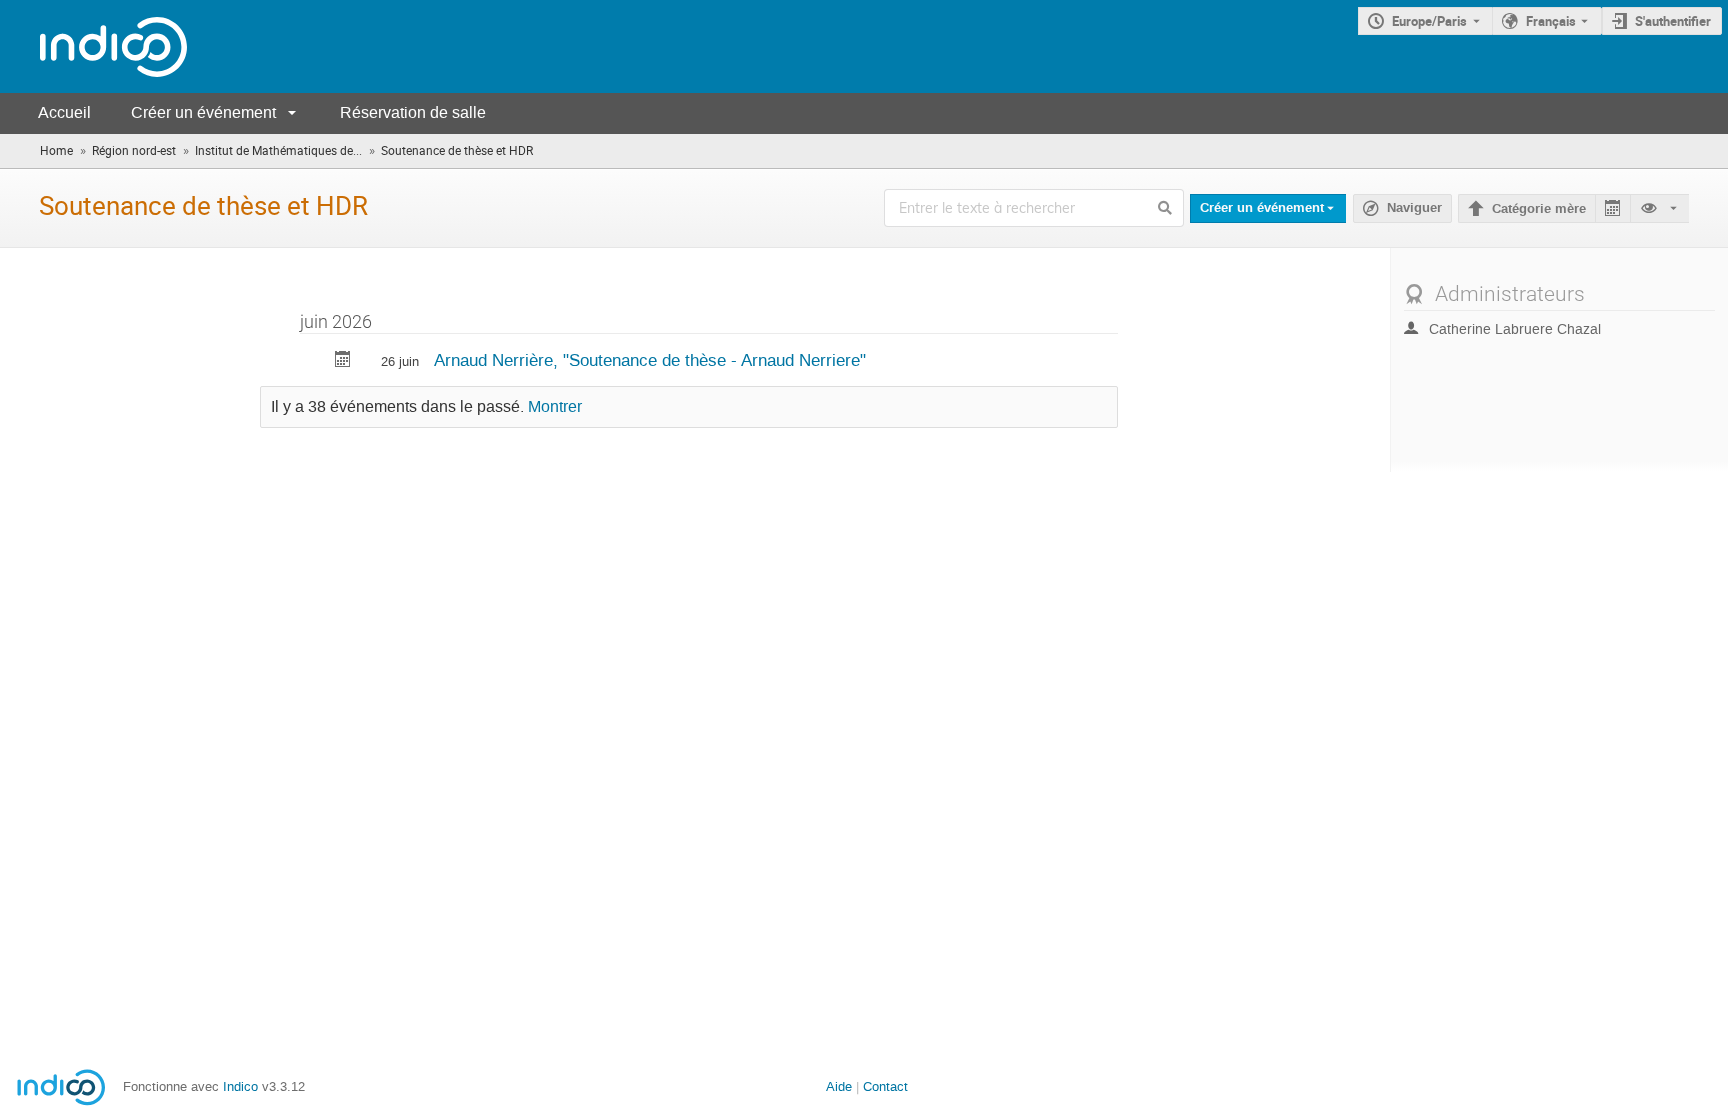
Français (1551, 21)
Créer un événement (203, 112)
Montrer (555, 407)
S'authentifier (1673, 21)
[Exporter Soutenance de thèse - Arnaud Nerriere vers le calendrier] (343, 361)
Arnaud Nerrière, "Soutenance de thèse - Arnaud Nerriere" (650, 360)
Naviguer (1414, 208)
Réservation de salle (413, 112)
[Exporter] (1612, 208)
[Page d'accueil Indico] (93, 46)
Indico (240, 1086)
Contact (885, 1086)
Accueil (64, 112)
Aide (839, 1086)
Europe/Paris (1429, 21)
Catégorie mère (1539, 209)
